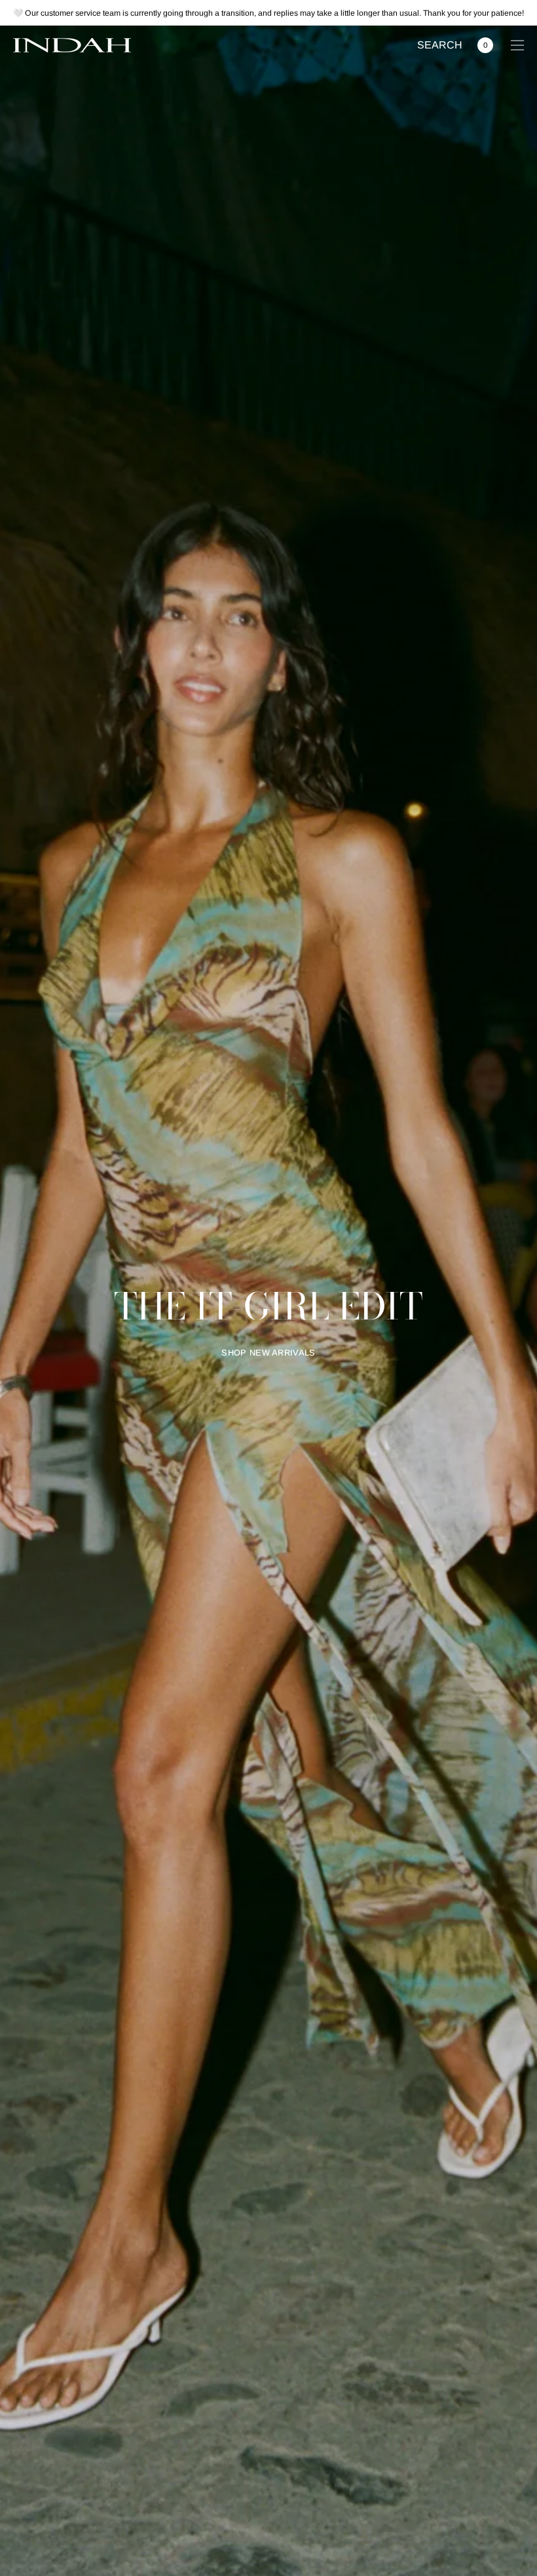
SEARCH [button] (440, 46)
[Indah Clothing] (72, 45)
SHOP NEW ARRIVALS (268, 1353)
